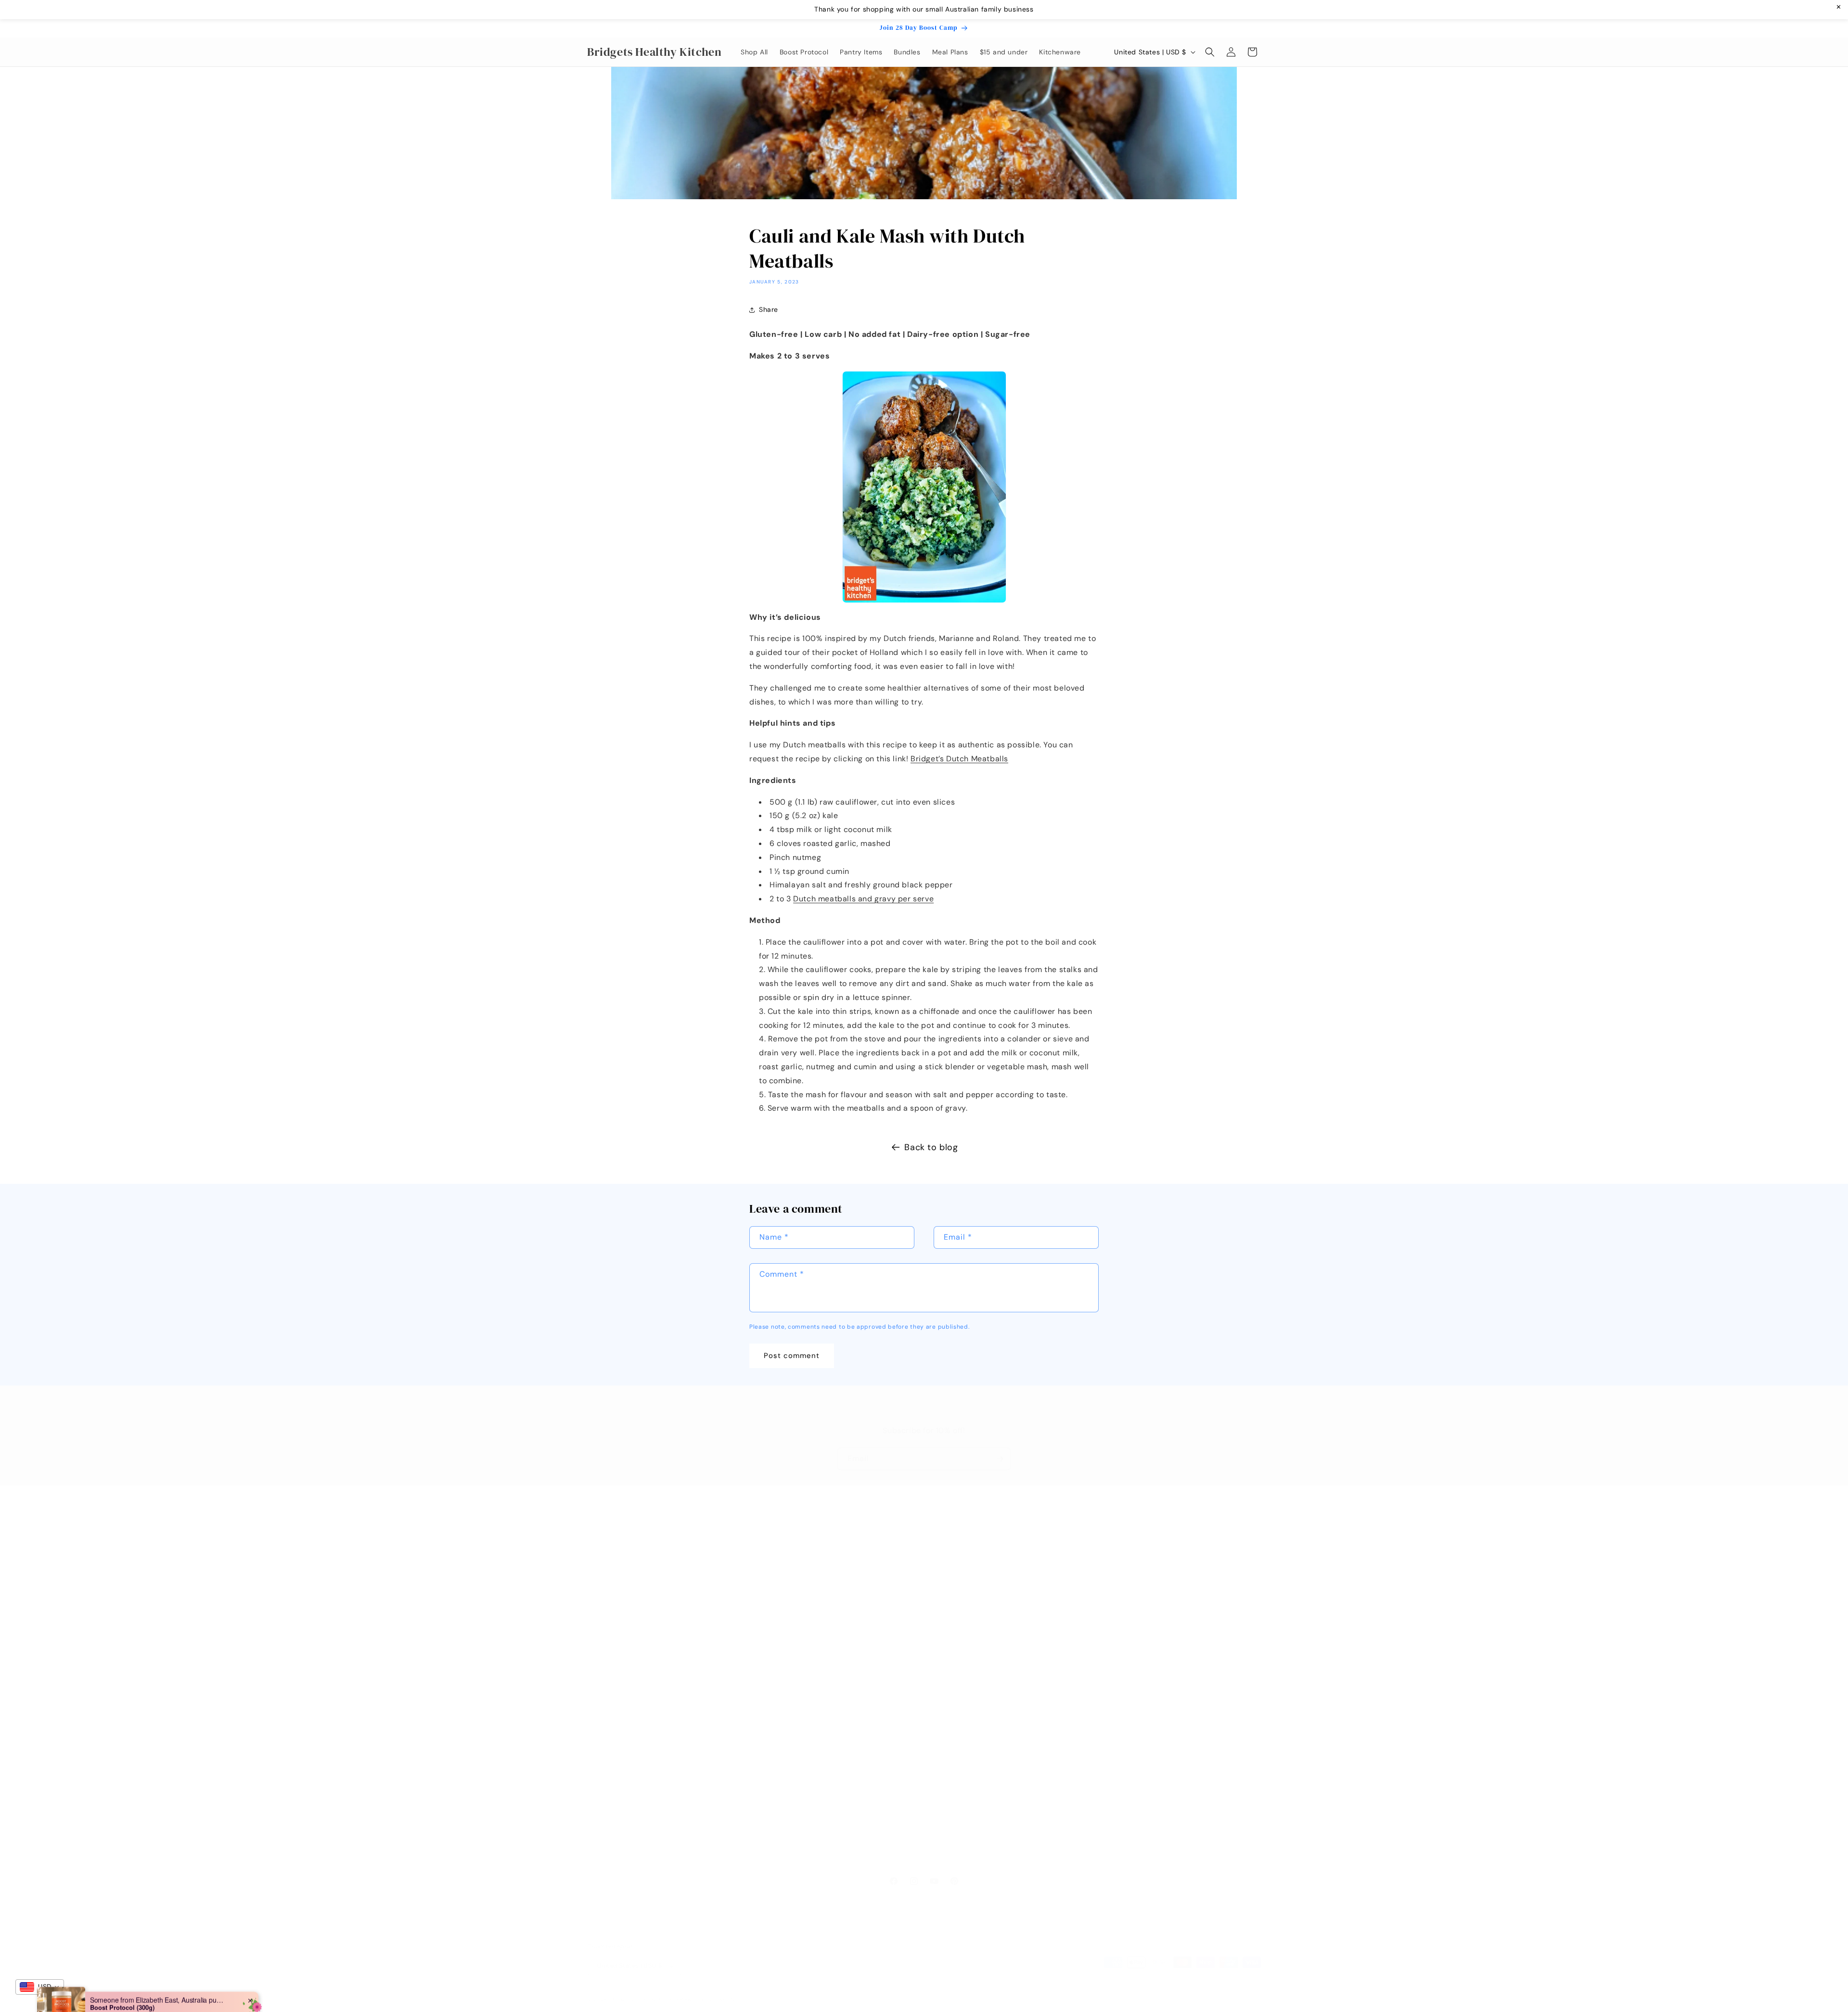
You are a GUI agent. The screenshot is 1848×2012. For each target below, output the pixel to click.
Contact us (832, 1569)
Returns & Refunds (618, 1722)
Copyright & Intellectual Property (643, 1823)
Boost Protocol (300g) (122, 1975)
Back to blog (931, 1147)
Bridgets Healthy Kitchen (646, 1999)
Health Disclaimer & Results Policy (1042, 1799)
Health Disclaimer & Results (634, 1790)
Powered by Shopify (708, 1999)
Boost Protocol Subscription (634, 1756)
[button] (1210, 52)
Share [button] (769, 309)
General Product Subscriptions (639, 1772)
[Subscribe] (1000, 1459)
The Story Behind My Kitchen (862, 1603)
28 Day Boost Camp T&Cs (631, 1739)
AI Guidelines (609, 1857)
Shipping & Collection (623, 1705)
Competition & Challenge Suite (639, 1840)
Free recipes (835, 1586)
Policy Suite (607, 1688)
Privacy (599, 1807)
